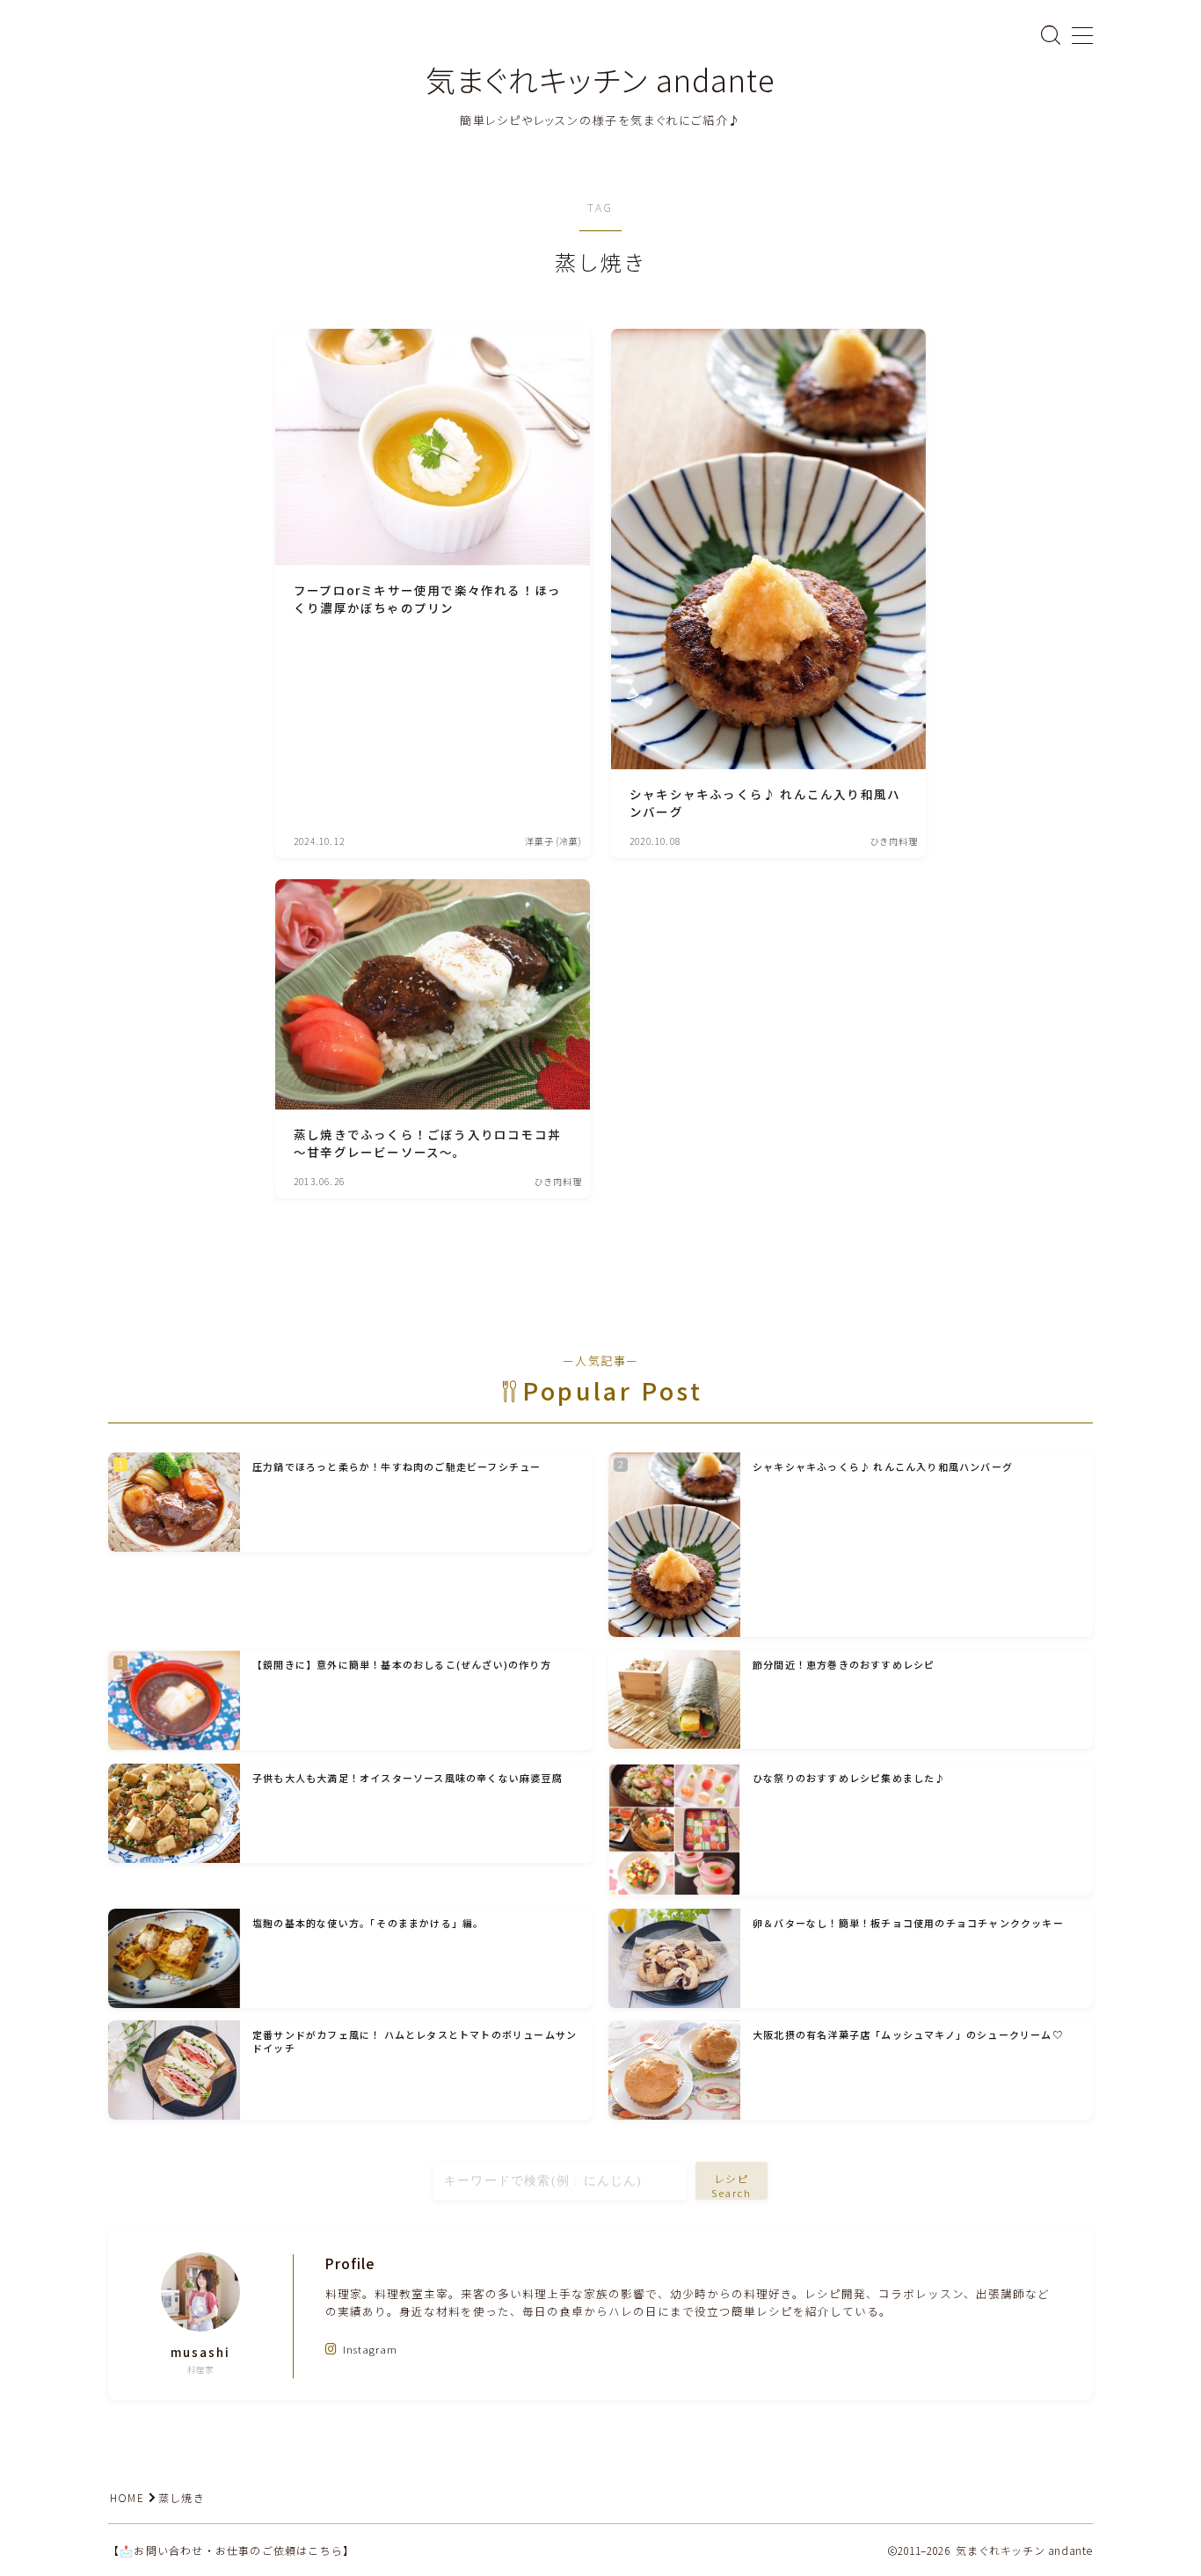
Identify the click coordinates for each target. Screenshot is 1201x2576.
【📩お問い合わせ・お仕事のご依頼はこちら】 (231, 2550)
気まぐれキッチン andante (600, 80)
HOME (127, 2497)
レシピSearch (732, 2185)
